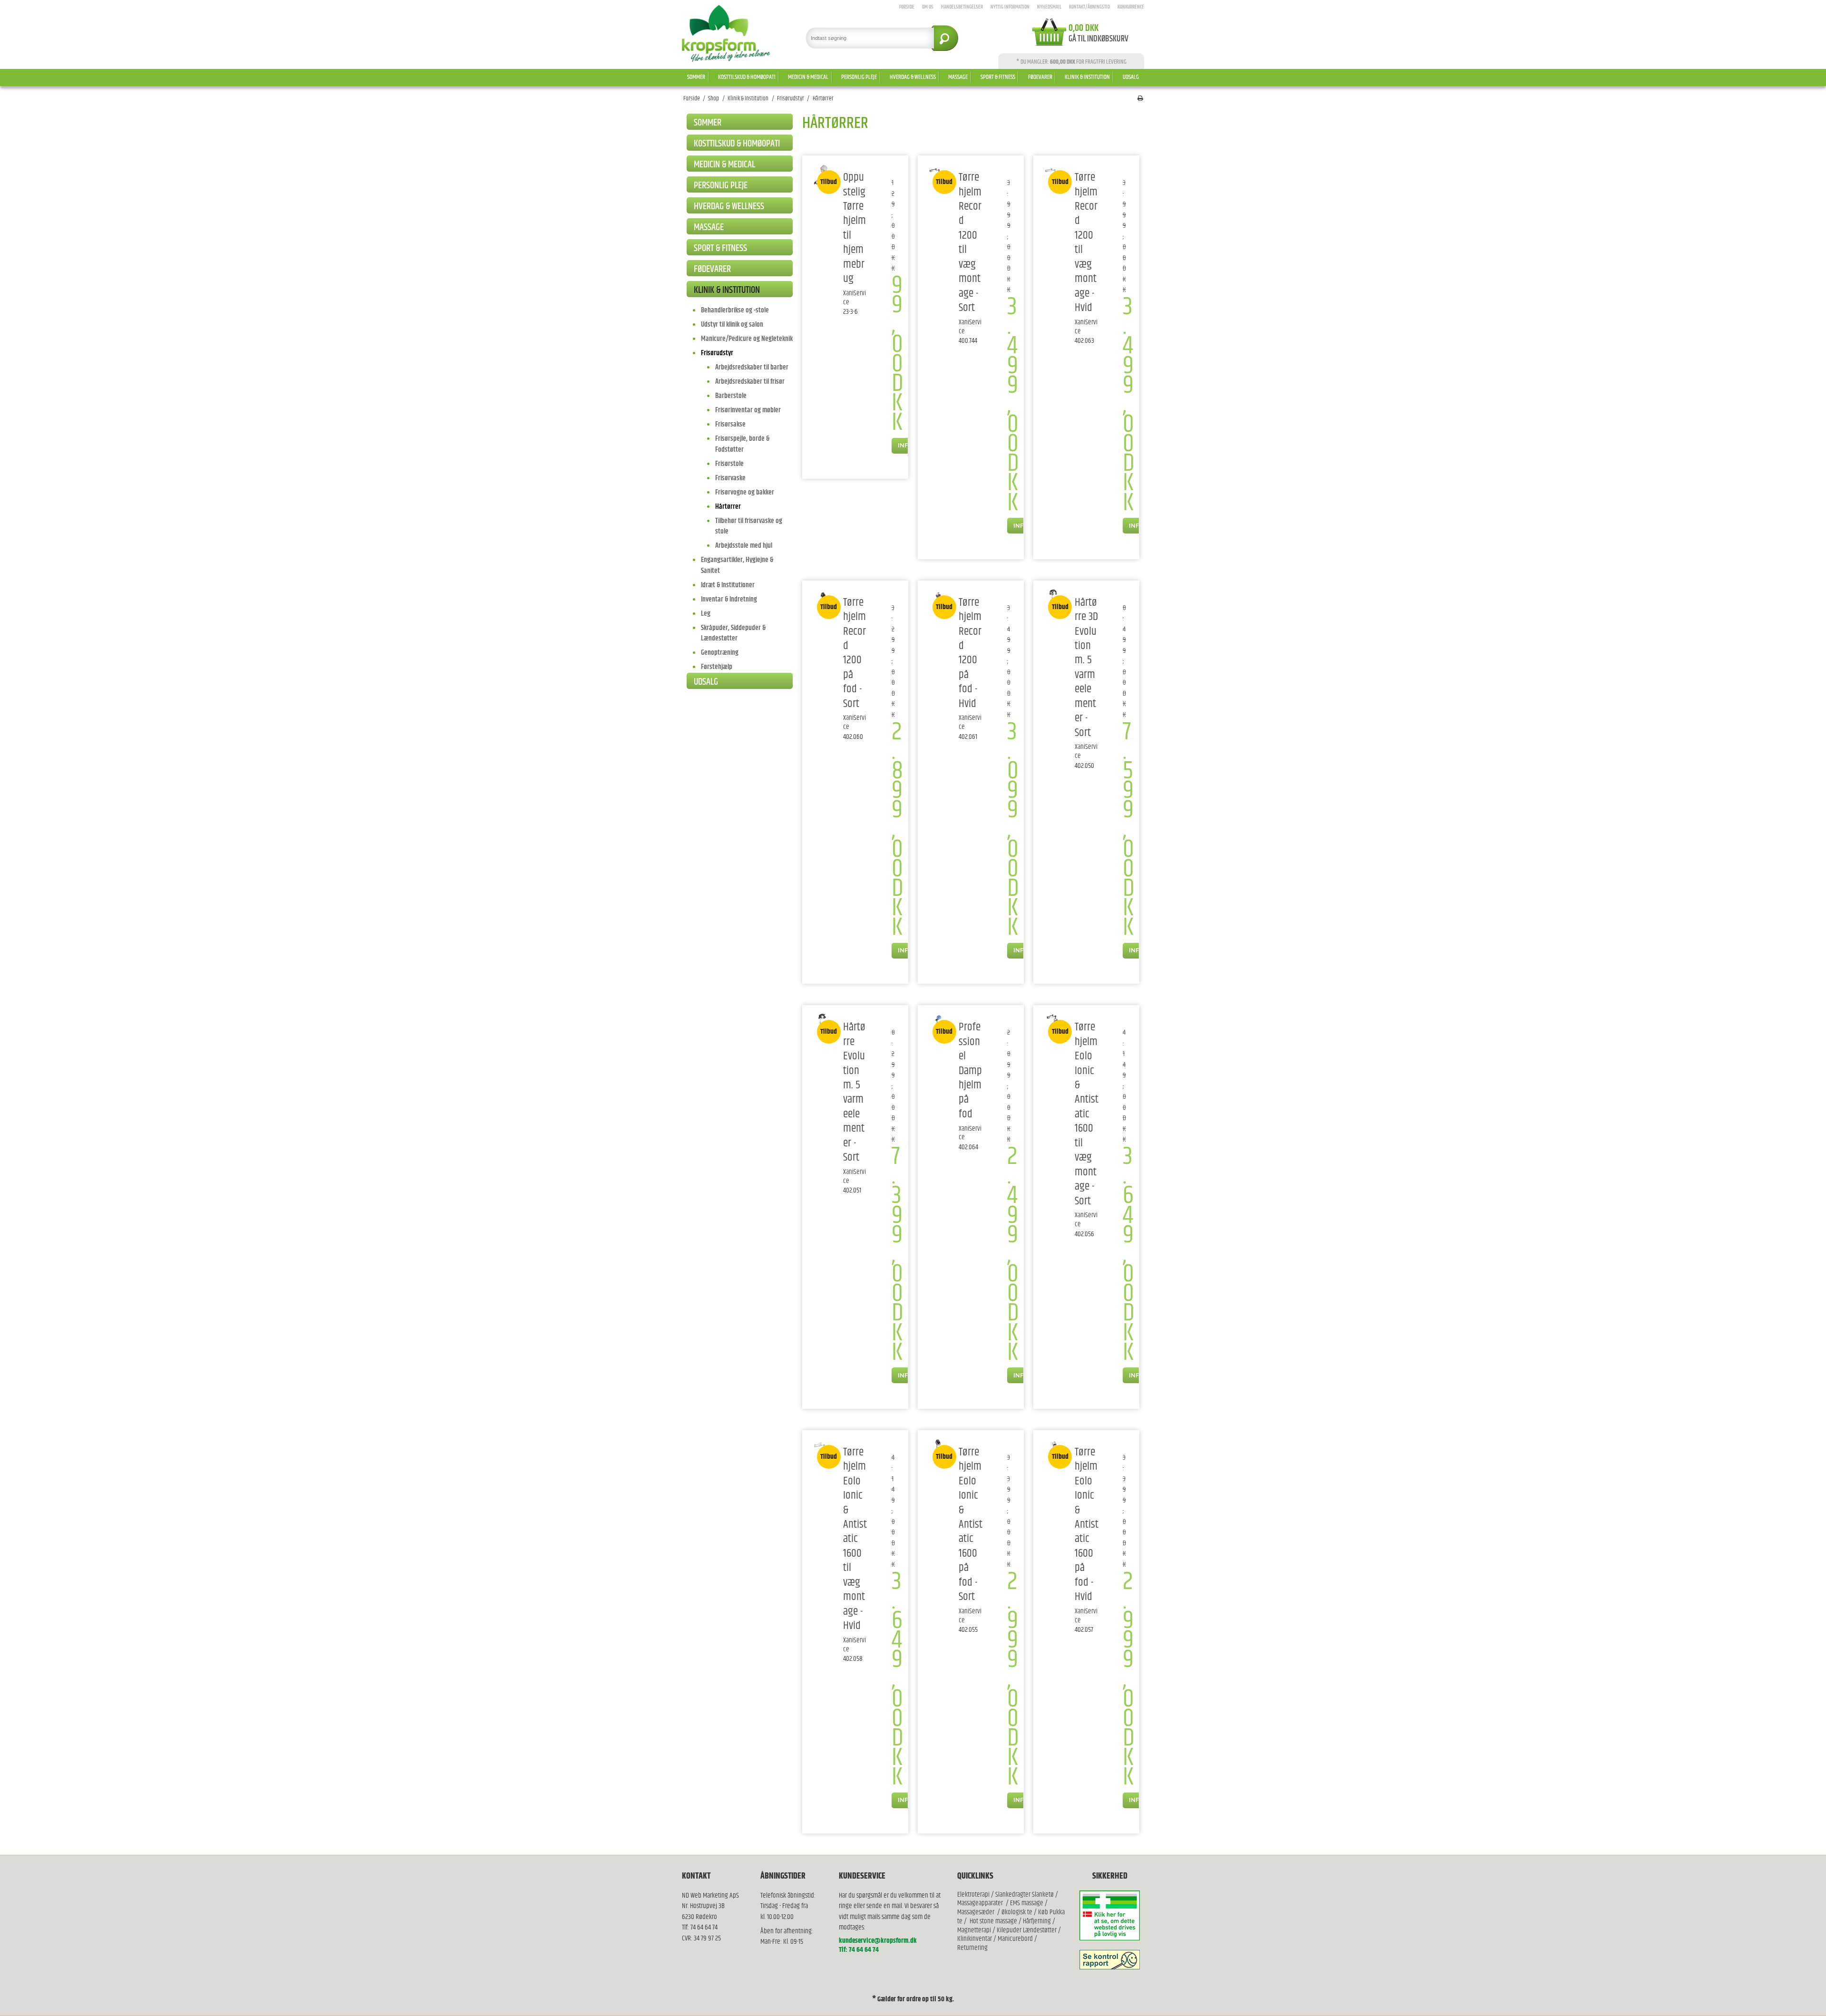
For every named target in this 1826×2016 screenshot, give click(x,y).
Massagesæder (976, 1912)
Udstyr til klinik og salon (732, 325)
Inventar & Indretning (729, 599)
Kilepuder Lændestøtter (1026, 1930)
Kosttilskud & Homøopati (747, 77)
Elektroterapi (974, 1895)
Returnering (972, 1948)
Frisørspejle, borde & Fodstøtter (742, 444)
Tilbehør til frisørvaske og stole (749, 526)
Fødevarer (1040, 77)
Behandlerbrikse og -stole (735, 310)
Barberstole (731, 396)
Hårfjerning (1037, 1921)
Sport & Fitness (998, 77)
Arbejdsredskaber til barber (752, 367)
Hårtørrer (728, 507)
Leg (706, 614)
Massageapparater (980, 1903)
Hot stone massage (993, 1921)
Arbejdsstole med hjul (744, 546)
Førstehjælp (717, 667)
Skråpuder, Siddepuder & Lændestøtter (733, 633)
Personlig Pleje (859, 77)
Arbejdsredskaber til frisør (750, 382)
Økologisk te (1017, 1912)
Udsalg (1131, 77)
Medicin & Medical (808, 77)
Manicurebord (1015, 1939)
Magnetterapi (975, 1930)
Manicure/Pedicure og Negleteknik (747, 339)
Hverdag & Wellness (913, 77)
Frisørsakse (730, 424)
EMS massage (1027, 1903)
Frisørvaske (730, 478)
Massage (958, 77)
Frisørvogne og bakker (745, 492)
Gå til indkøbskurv (1098, 39)
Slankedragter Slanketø (1025, 1895)
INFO (905, 445)
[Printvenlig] (1140, 99)
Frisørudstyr (717, 353)
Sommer (696, 77)
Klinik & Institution (1087, 77)
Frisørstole (729, 464)
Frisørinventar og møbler (748, 410)
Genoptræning (720, 653)
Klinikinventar (975, 1939)
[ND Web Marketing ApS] (726, 33)
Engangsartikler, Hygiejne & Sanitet (737, 565)
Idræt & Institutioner (728, 585)
